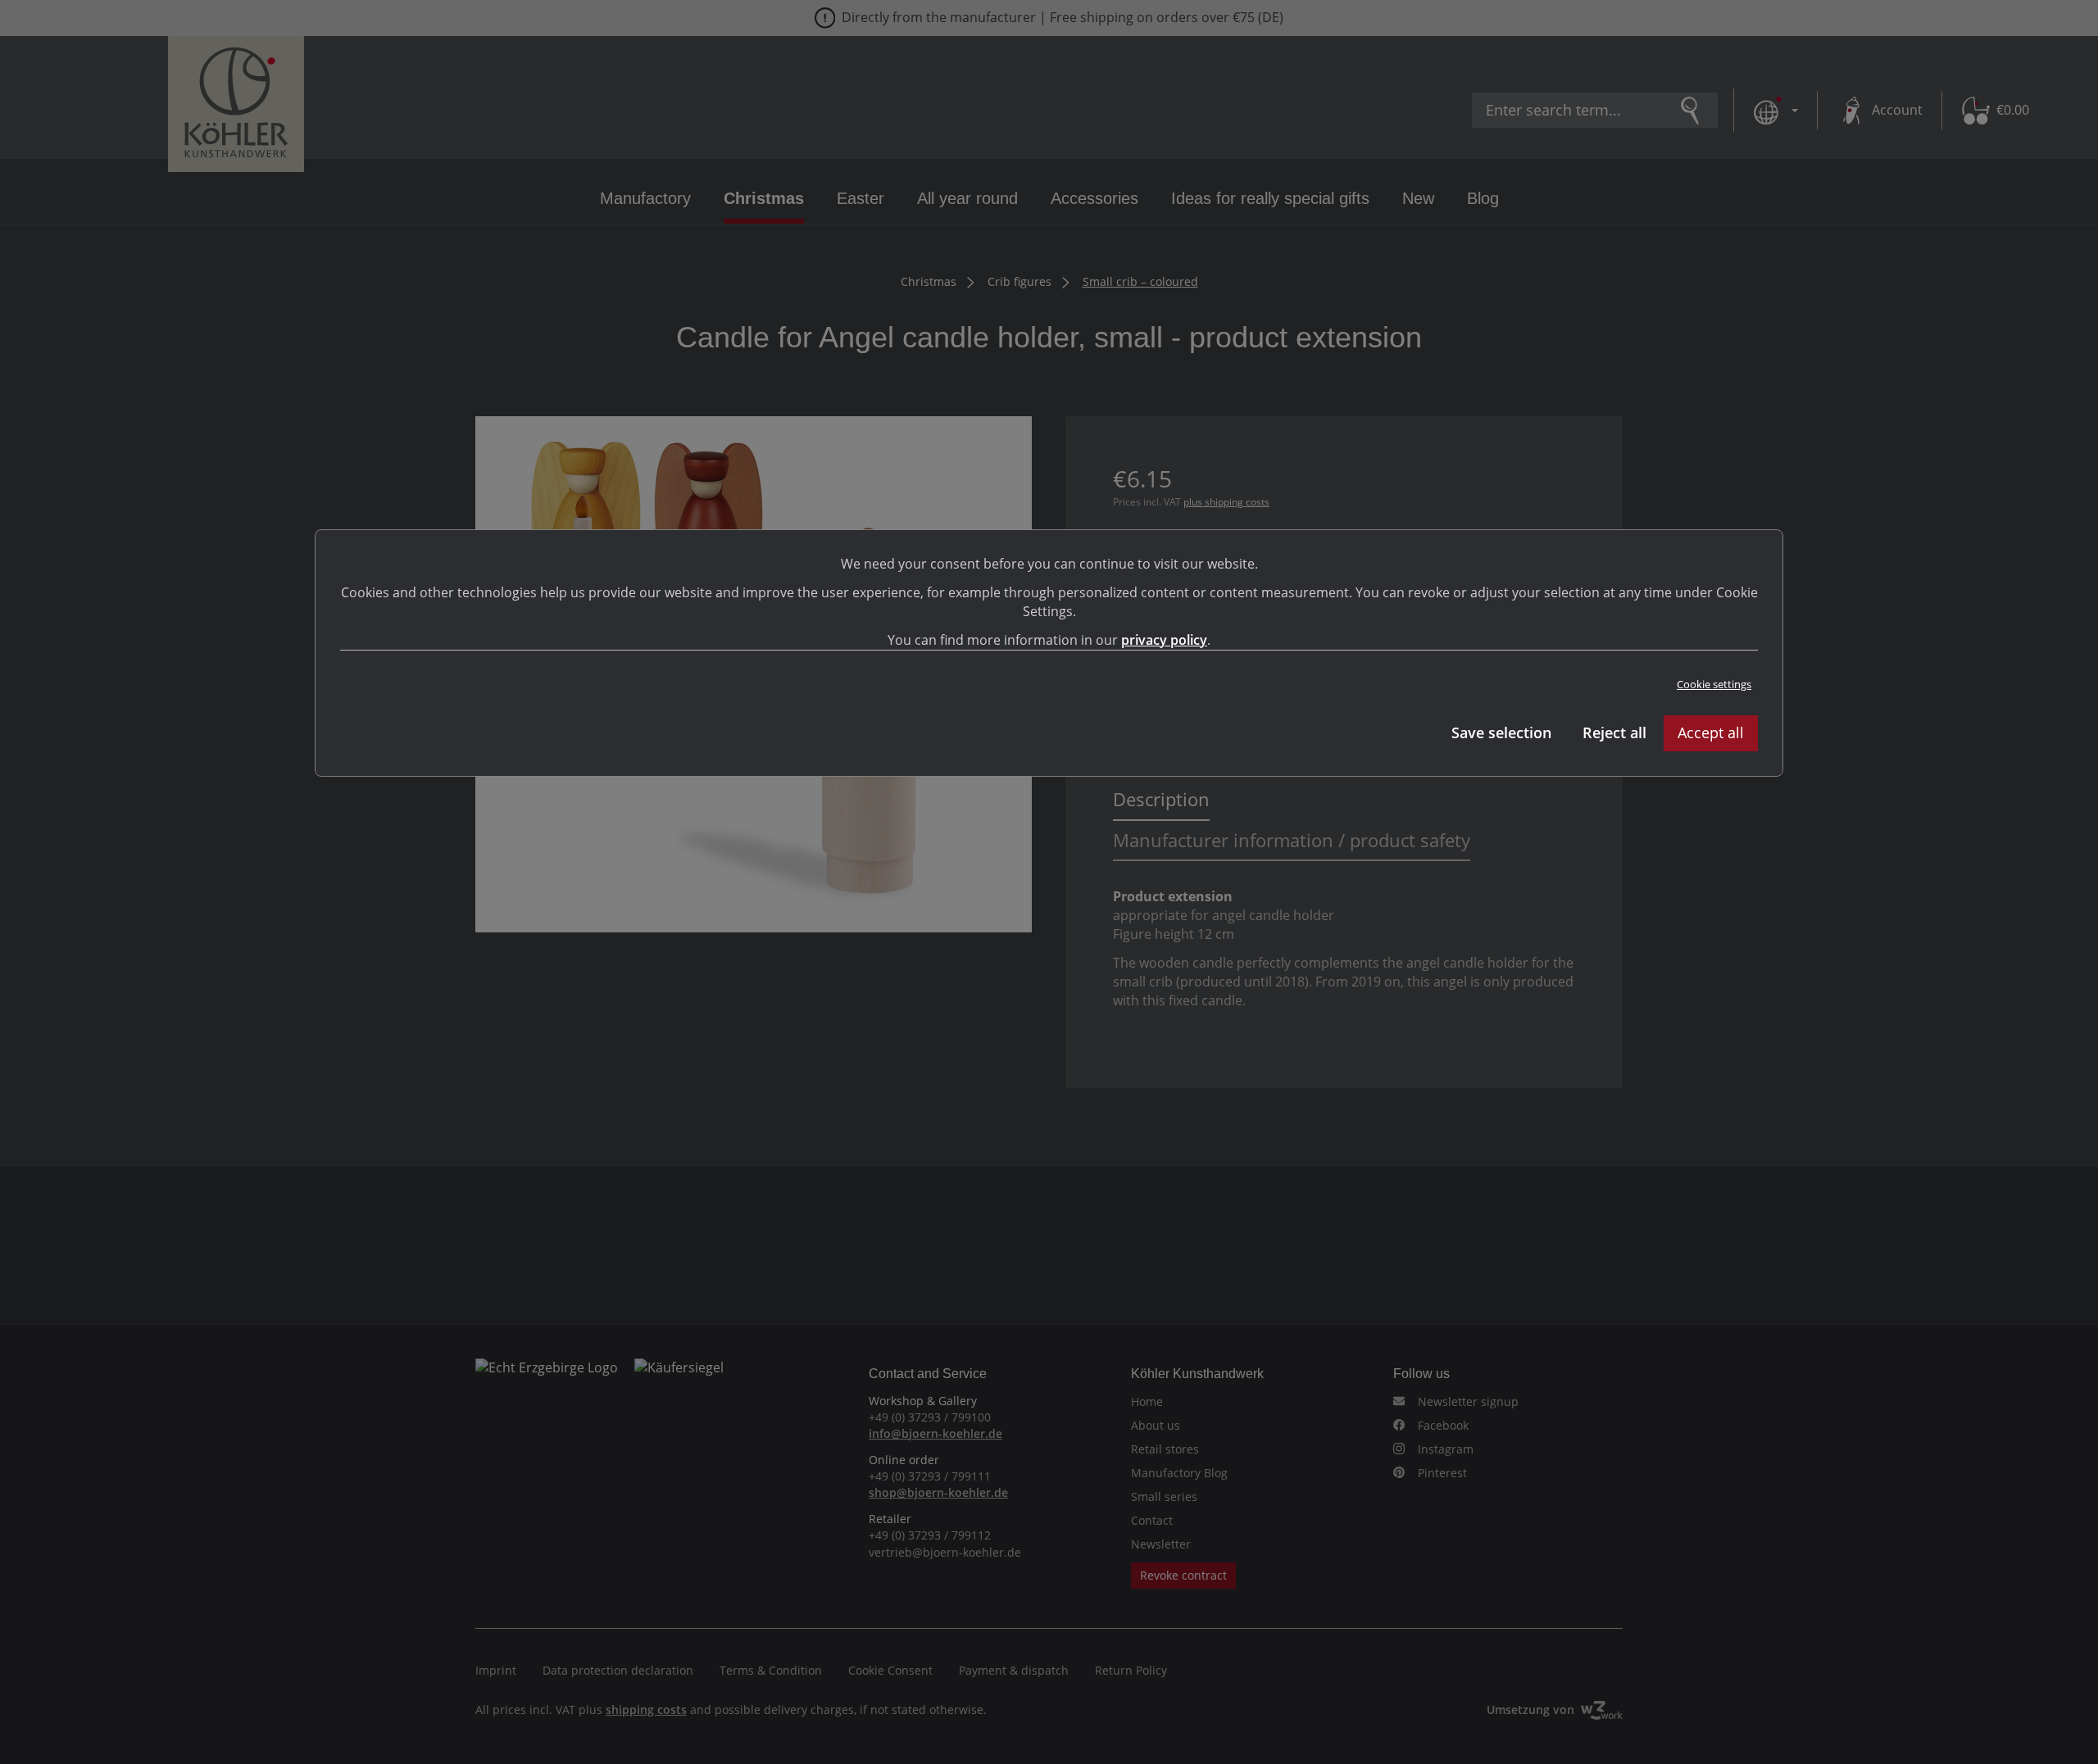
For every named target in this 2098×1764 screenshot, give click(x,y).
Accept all (1711, 732)
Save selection (1501, 732)
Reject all (1614, 732)
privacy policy (1164, 640)
